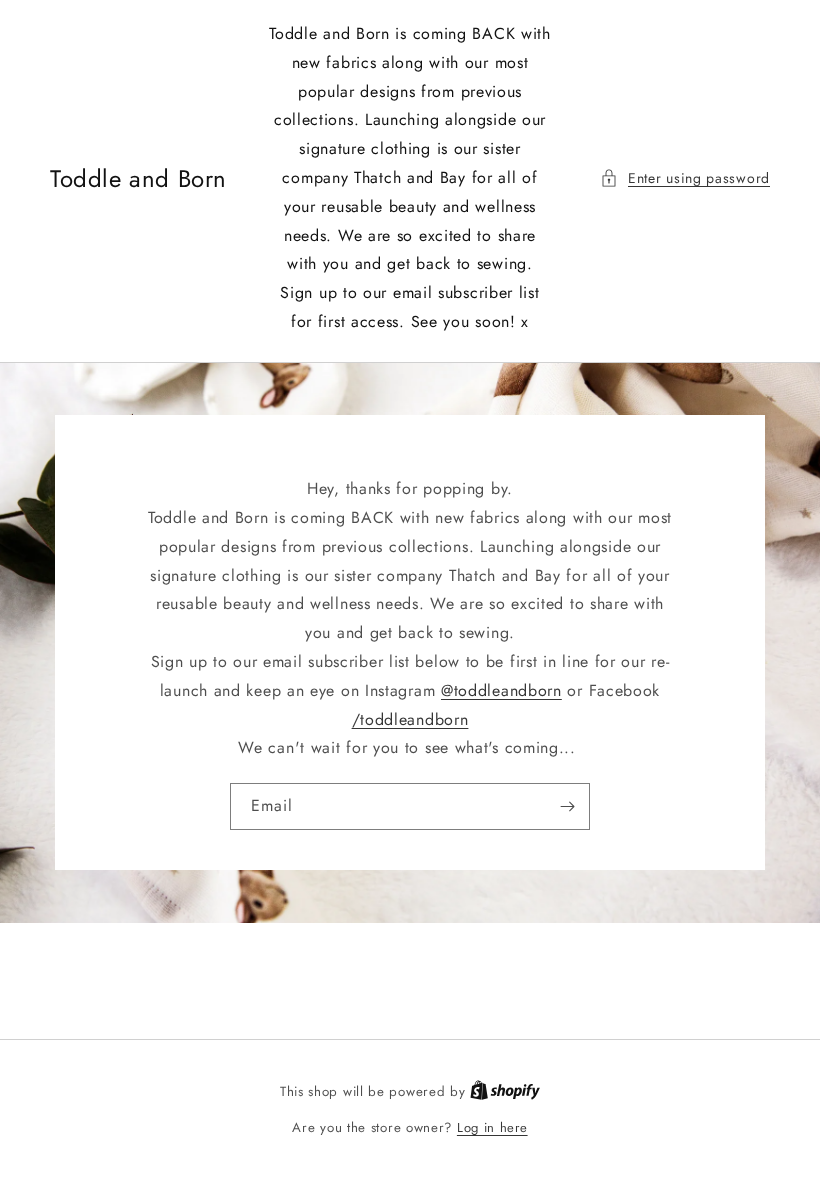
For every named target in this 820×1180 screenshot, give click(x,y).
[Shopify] (505, 1091)
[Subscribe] (567, 806)
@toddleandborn (501, 690)
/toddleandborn (410, 719)
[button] (685, 178)
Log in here (492, 1127)
